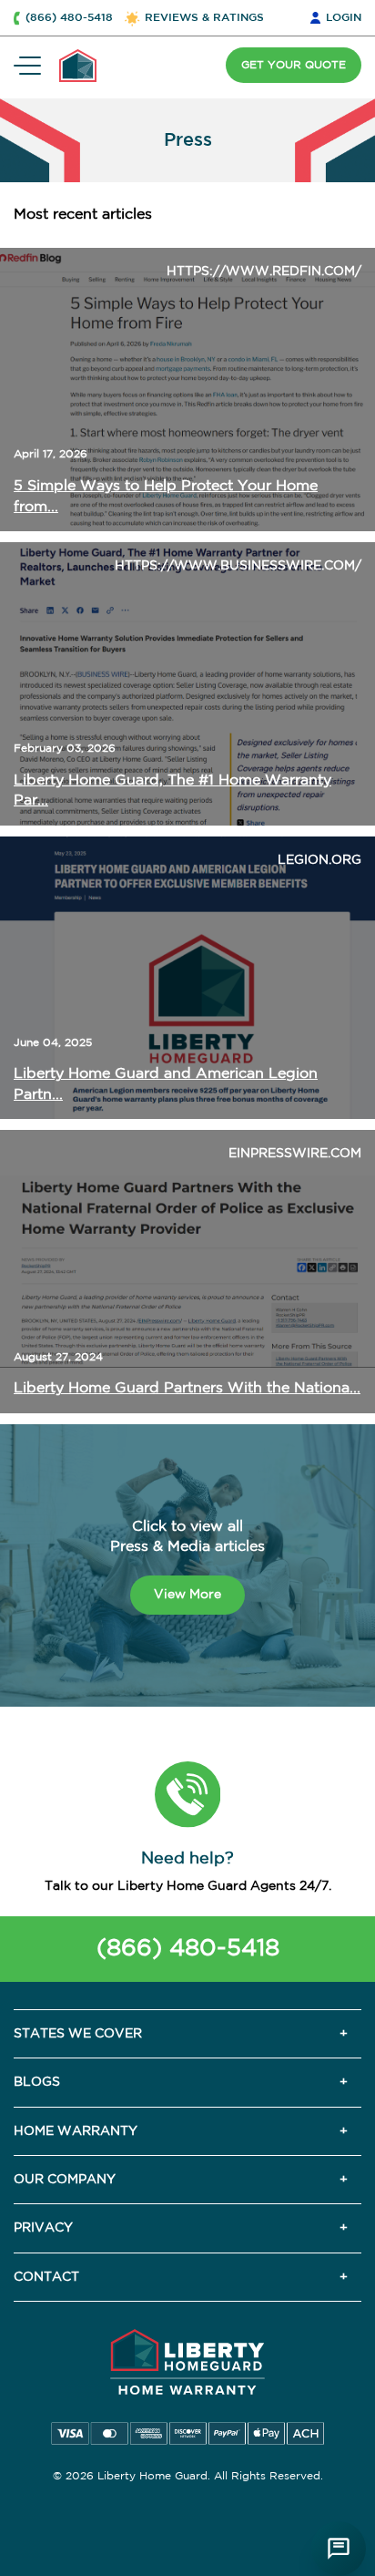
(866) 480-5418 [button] (69, 18)
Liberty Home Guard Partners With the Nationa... (187, 1388)
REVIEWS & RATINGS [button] (204, 18)
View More (187, 1595)
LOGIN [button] (344, 18)
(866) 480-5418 (188, 1949)
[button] (188, 1794)
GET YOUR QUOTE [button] (294, 65)
